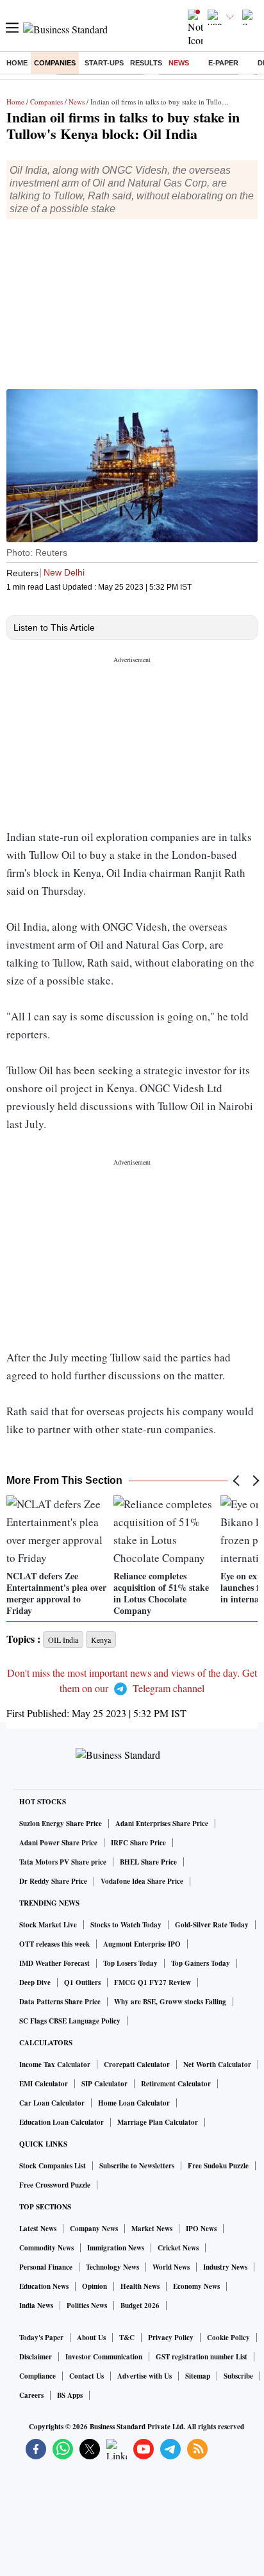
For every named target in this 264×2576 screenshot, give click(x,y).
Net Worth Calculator (217, 2065)
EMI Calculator (44, 2084)
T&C (127, 2338)
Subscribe (238, 2376)
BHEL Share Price (148, 1862)
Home (17, 63)
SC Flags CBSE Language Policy (70, 2021)
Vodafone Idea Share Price (142, 1881)
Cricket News (178, 2248)
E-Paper (223, 63)
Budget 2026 (140, 2306)
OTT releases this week (54, 1944)
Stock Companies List (53, 2166)
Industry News (225, 2267)
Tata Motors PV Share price (63, 1862)
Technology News (112, 2267)
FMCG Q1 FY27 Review (153, 1982)
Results (146, 63)
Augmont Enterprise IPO (142, 1944)
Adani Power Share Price (58, 1843)
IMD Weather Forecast (54, 1963)
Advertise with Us (144, 2376)
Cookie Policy (228, 2338)
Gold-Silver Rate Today (212, 1925)
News (179, 63)
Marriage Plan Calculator (158, 2122)
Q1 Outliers (82, 1982)
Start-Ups (104, 63)
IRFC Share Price (138, 1843)
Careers (31, 2395)
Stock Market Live (48, 1925)
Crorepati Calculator (137, 2065)
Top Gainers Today (201, 1963)
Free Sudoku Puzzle (218, 2166)
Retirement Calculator (176, 2084)
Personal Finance (46, 2267)
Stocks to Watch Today (126, 1925)
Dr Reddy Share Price (53, 1881)
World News (171, 2267)
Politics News (87, 2306)
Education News (44, 2286)
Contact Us (87, 2376)
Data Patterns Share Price (60, 2002)
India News (36, 2306)
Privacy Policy (171, 2338)
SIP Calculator (104, 2084)
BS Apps (70, 2395)
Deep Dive (35, 1982)
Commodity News (46, 2248)
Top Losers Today (130, 1963)
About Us (91, 2338)
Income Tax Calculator (55, 2065)
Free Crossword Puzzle (55, 2185)
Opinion (95, 2286)
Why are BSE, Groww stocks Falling (170, 2002)
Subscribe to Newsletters (137, 2166)
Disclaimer (36, 2357)
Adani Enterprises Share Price (162, 1824)
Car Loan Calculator (52, 2103)
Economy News (196, 2286)
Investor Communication (104, 2357)
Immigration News (116, 2248)
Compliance (37, 2376)
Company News (94, 2229)
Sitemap (198, 2376)
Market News (152, 2229)
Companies (55, 63)
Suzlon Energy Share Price (61, 1824)
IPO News (201, 2229)
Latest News (38, 2229)
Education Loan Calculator (62, 2122)
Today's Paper (41, 2338)
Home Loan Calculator (134, 2103)
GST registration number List (202, 2357)
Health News (140, 2286)
